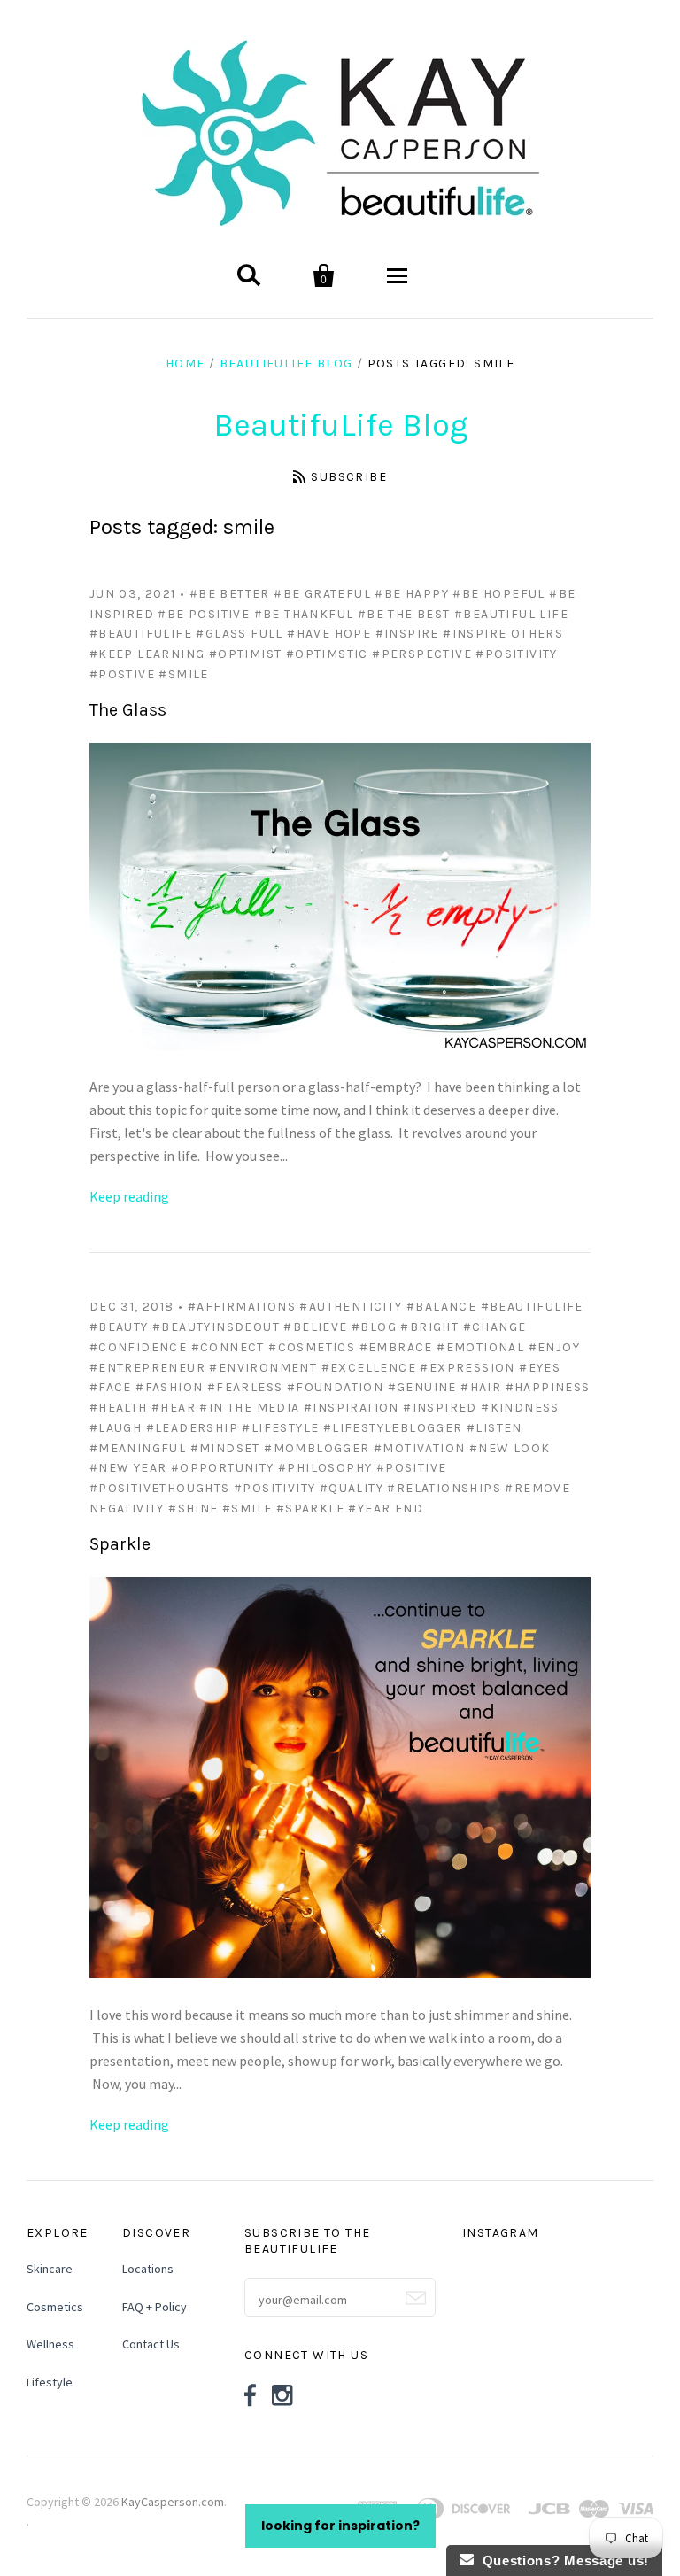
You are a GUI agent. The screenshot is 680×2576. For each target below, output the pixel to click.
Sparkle (120, 1544)
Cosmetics (55, 2307)
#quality (352, 1488)
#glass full (239, 634)
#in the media (249, 1408)
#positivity (516, 654)
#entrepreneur (147, 1368)
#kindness (520, 1408)
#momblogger (317, 1448)
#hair (481, 1387)
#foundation (335, 1387)
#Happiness (548, 1387)
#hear (174, 1408)
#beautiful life (511, 614)
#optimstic (327, 654)
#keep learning (147, 654)
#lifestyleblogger (393, 1428)
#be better (230, 594)
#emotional (480, 1347)
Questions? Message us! (561, 2561)
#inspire (407, 634)
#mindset (225, 1448)
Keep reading (129, 1196)
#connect (228, 1347)
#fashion (169, 1387)
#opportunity (223, 1468)
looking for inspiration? (340, 2526)
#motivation (419, 1448)
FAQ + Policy (155, 2307)
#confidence (138, 1347)
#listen (495, 1428)
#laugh (116, 1428)
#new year (128, 1468)
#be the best (404, 614)
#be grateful (322, 594)
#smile (183, 674)
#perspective (422, 654)
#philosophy (325, 1468)
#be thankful (304, 614)
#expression (467, 1368)
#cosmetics (312, 1347)
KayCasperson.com (173, 2502)
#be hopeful (498, 594)
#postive (122, 674)
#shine (193, 1508)
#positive (412, 1468)
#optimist (246, 654)
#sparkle (310, 1508)
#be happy (412, 594)
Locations (148, 2269)
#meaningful (138, 1448)
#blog (374, 1327)
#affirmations (242, 1307)
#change (495, 1327)
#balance (441, 1307)
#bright (429, 1327)
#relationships (444, 1488)
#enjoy (554, 1347)
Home (185, 364)
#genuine (422, 1387)
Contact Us (151, 2344)
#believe (315, 1327)
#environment (263, 1368)
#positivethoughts (160, 1488)
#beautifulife (141, 634)
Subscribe (349, 477)
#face (111, 1387)
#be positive (204, 614)
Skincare (50, 2269)
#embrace (396, 1347)
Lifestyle (50, 2382)
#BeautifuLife (532, 1307)
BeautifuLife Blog (286, 364)
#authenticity (351, 1307)
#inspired (440, 1408)
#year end (386, 1508)
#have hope (329, 634)
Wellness (50, 2344)
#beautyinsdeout (216, 1327)
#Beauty (119, 1327)
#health (119, 1408)
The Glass (128, 710)
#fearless (245, 1387)
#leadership (192, 1428)
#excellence (369, 1368)
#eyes (540, 1368)
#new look (510, 1448)
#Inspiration (352, 1408)
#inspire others (503, 634)
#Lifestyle (280, 1428)
